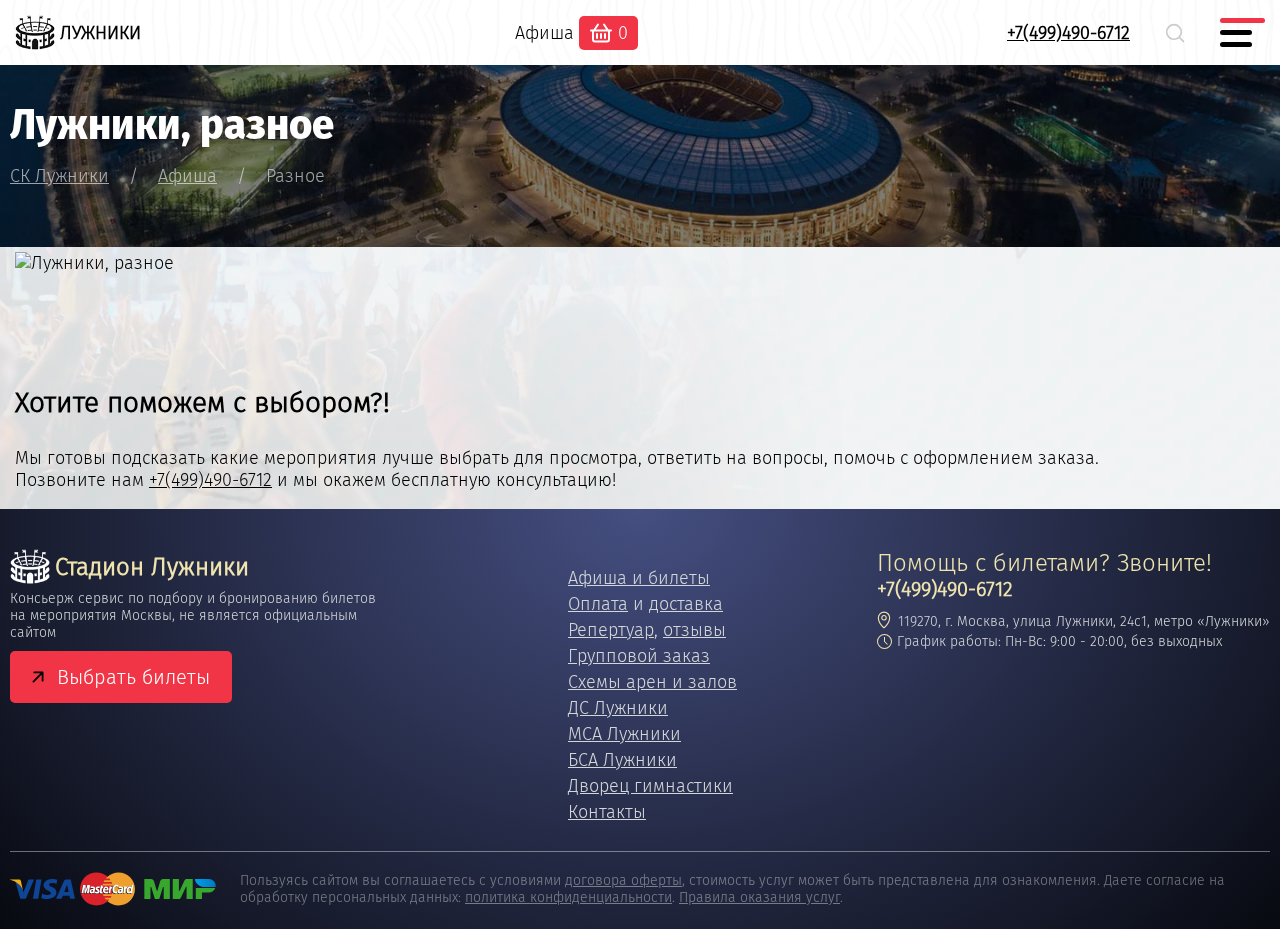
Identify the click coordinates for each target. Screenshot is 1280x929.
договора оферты (623, 880)
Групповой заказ (639, 656)
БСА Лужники (622, 760)
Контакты (607, 812)
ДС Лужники (618, 708)
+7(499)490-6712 (1068, 33)
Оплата (598, 604)
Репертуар (611, 630)
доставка (686, 604)
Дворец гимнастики (650, 786)
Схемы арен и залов (652, 682)
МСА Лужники (624, 734)
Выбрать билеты (133, 677)
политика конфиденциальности (568, 897)
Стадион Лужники (152, 567)
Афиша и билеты (639, 578)
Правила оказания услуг (759, 897)
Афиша (544, 33)
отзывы (694, 630)
